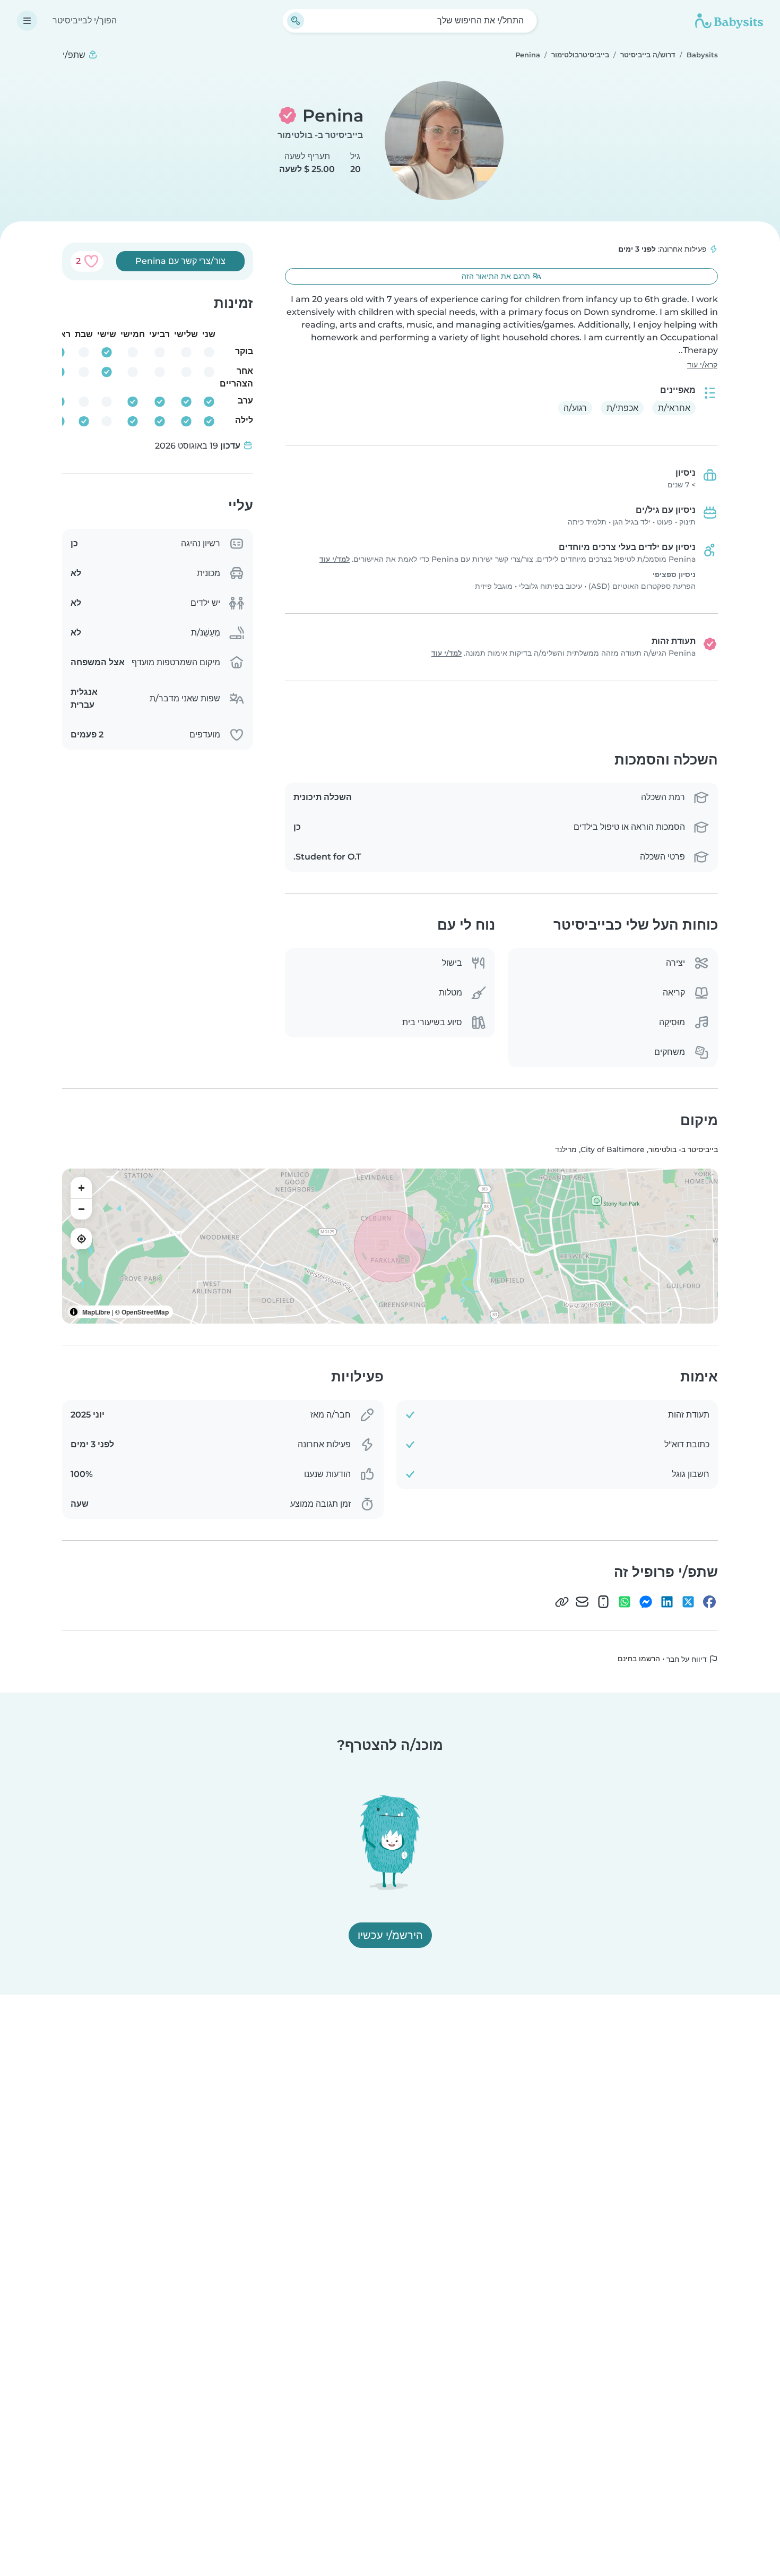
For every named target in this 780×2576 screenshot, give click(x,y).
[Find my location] (81, 1239)
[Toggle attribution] (74, 1312)
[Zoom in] (81, 1188)
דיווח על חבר (688, 1659)
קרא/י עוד (702, 365)
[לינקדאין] (667, 1602)
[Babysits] (729, 21)
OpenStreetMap (145, 1312)
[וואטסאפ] (625, 1602)
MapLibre (96, 1312)
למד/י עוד (335, 559)
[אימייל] (582, 1602)
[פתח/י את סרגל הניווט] (27, 21)
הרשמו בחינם (639, 1659)
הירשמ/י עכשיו (390, 1935)
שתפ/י (75, 55)
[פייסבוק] (709, 1602)
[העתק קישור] (562, 1602)
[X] (688, 1602)
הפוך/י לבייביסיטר (85, 20)
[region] (390, 1246)
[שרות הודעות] (646, 1602)
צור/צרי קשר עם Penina (180, 261)
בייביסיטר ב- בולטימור (320, 135)
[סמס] (603, 1602)
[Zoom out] (81, 1209)
